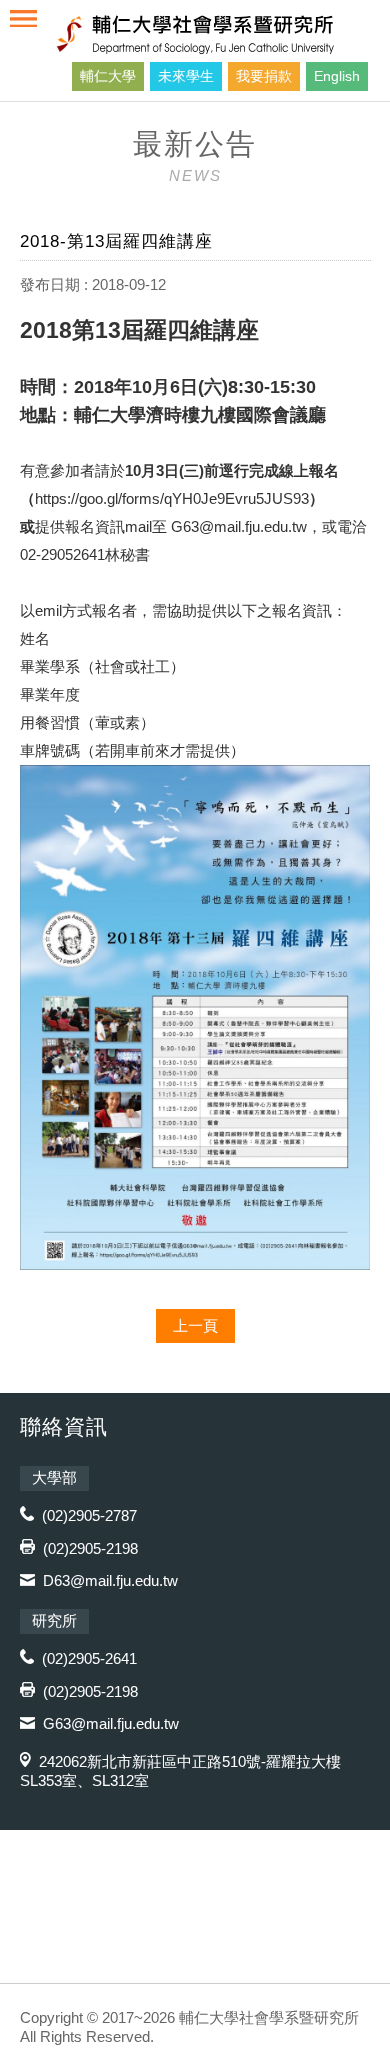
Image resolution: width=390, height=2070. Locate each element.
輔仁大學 (108, 76)
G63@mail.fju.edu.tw (239, 526)
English (337, 76)
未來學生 (186, 76)
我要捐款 (264, 76)
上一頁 (195, 1325)
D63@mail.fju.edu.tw (110, 1580)
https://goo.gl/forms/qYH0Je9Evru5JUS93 (172, 498)
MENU (23, 18)
